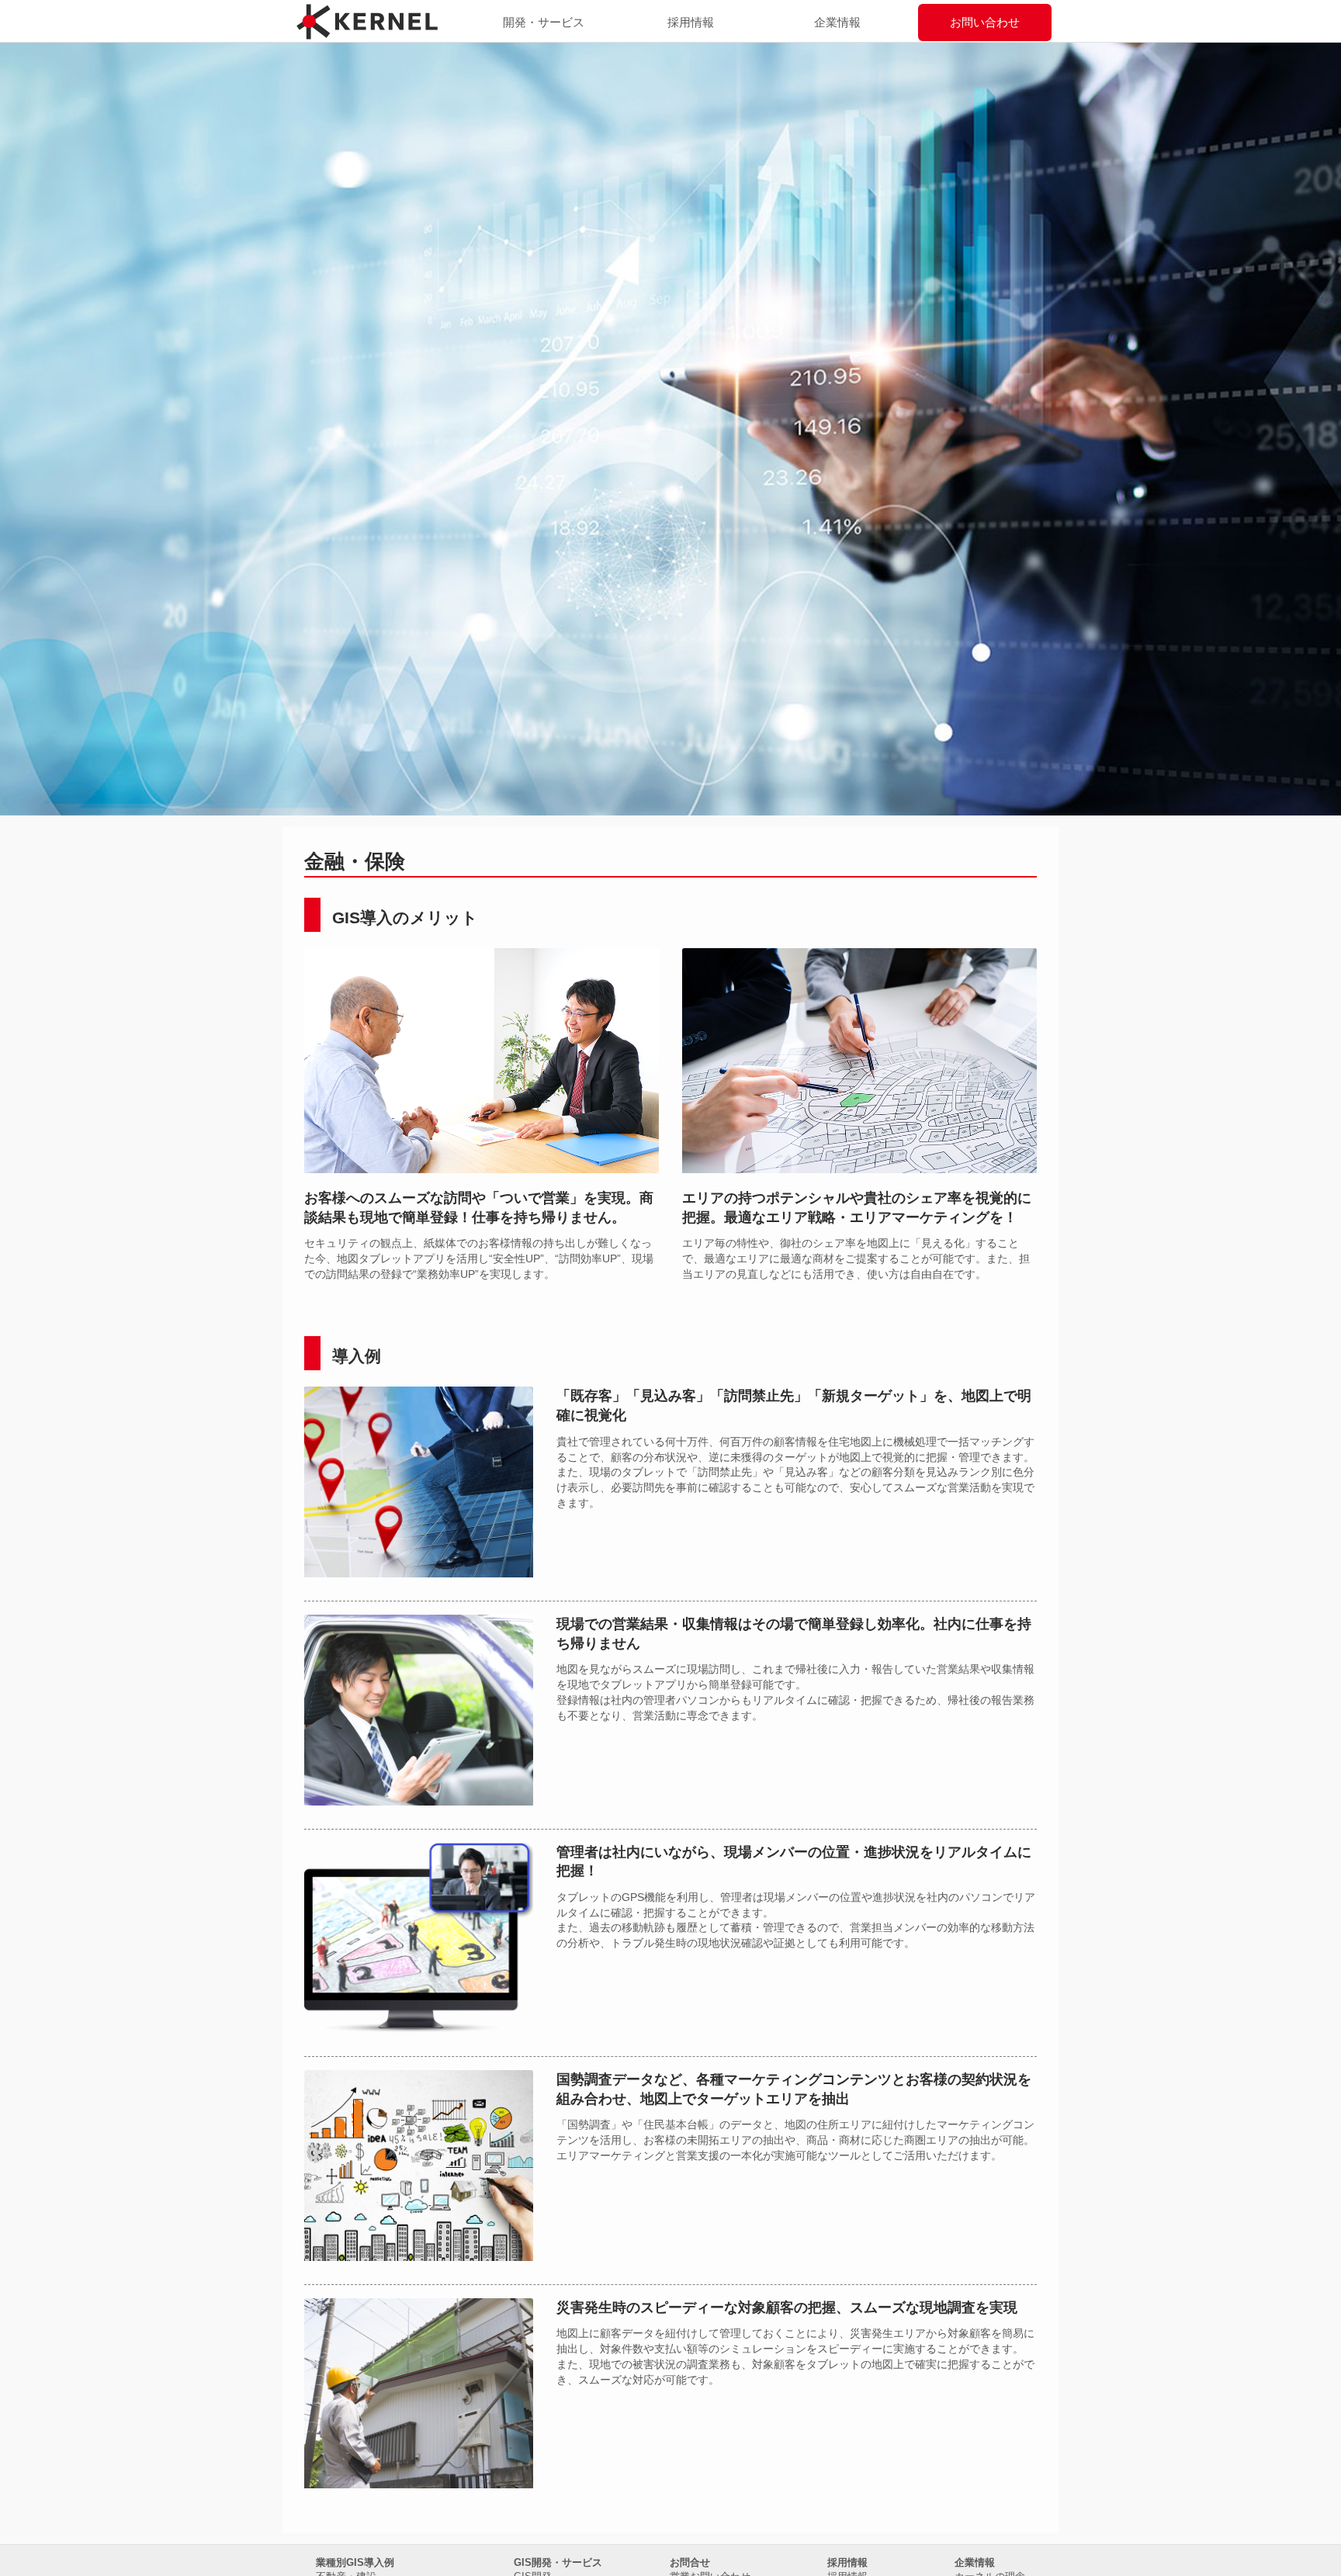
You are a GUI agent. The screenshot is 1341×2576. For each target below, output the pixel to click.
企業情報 (837, 22)
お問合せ (690, 2562)
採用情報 (691, 22)
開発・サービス (544, 22)
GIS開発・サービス (558, 2562)
